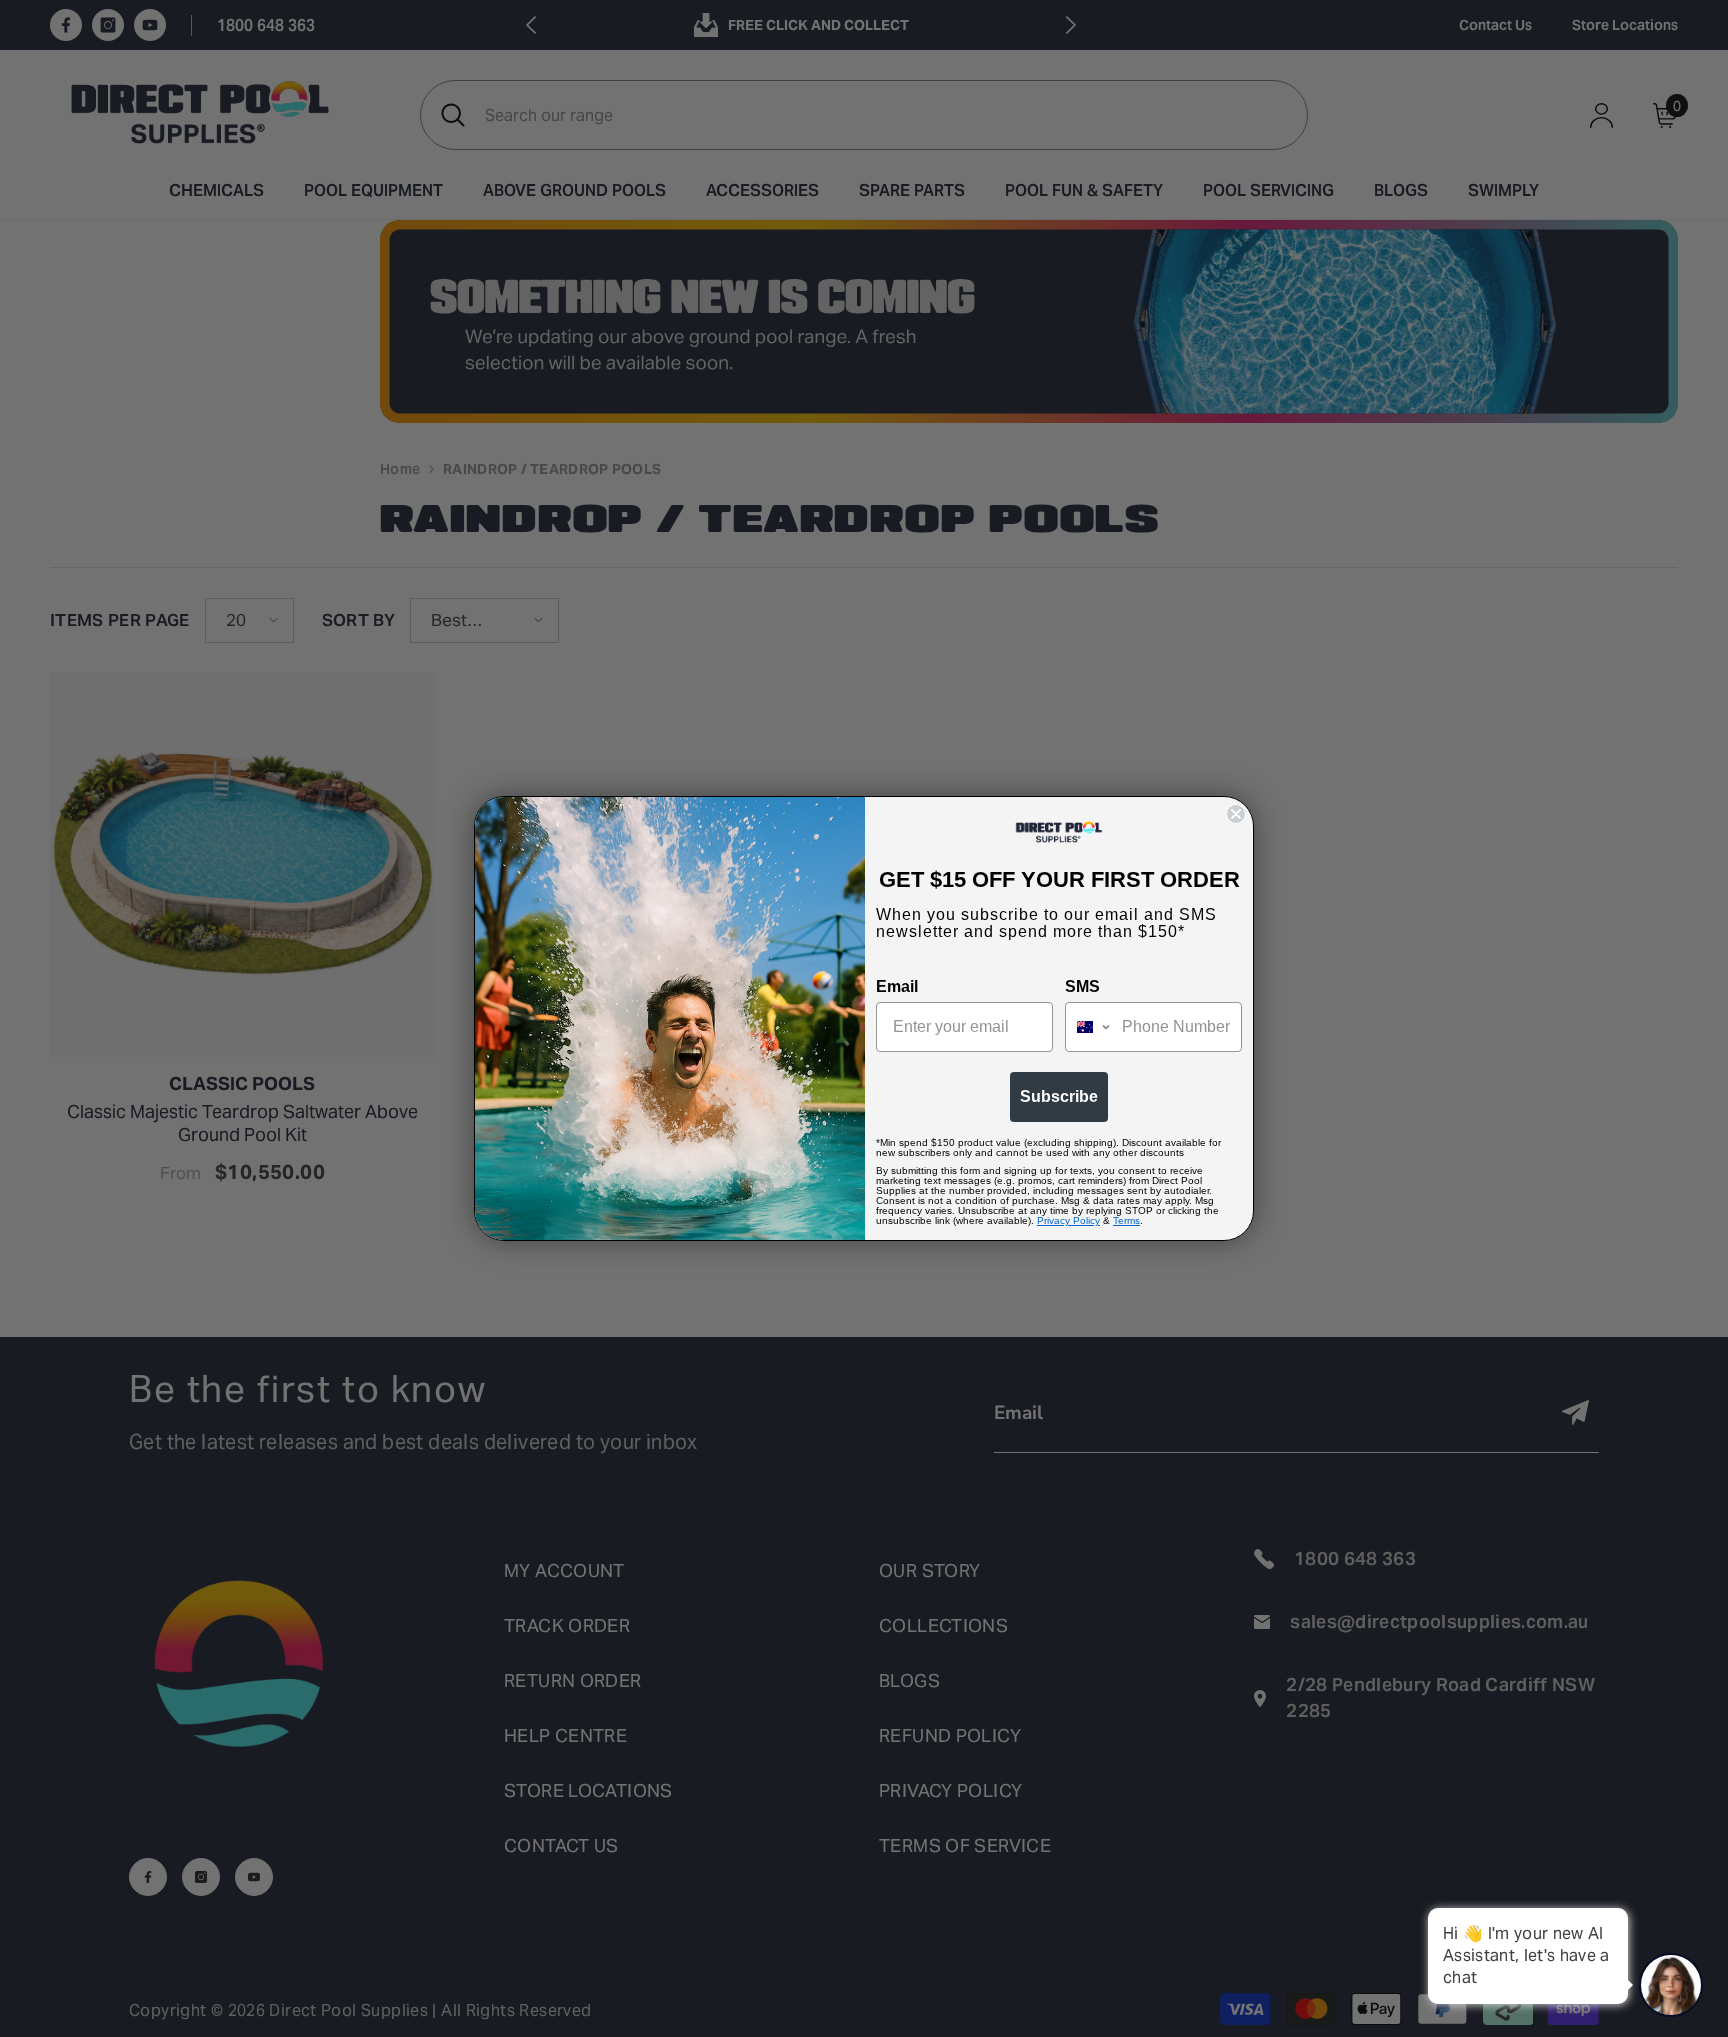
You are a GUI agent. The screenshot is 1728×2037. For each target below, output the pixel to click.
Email (897, 986)
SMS (1082, 986)
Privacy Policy (1068, 1220)
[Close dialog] (1236, 814)
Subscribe (1059, 1096)
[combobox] (1089, 1027)
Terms (1126, 1220)
